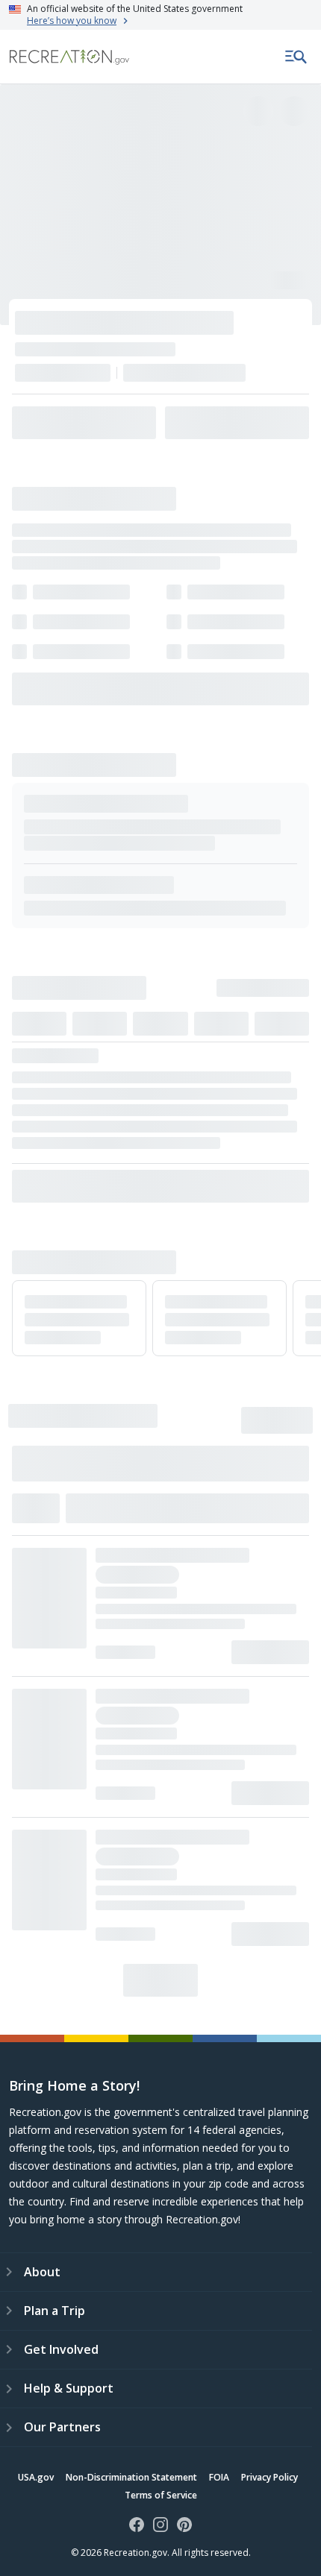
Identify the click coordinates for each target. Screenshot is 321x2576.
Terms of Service (161, 2495)
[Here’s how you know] (160, 15)
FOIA (219, 2477)
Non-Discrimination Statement (131, 2477)
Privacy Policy (269, 2477)
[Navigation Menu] (296, 57)
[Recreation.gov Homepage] (69, 57)
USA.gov (36, 2477)
